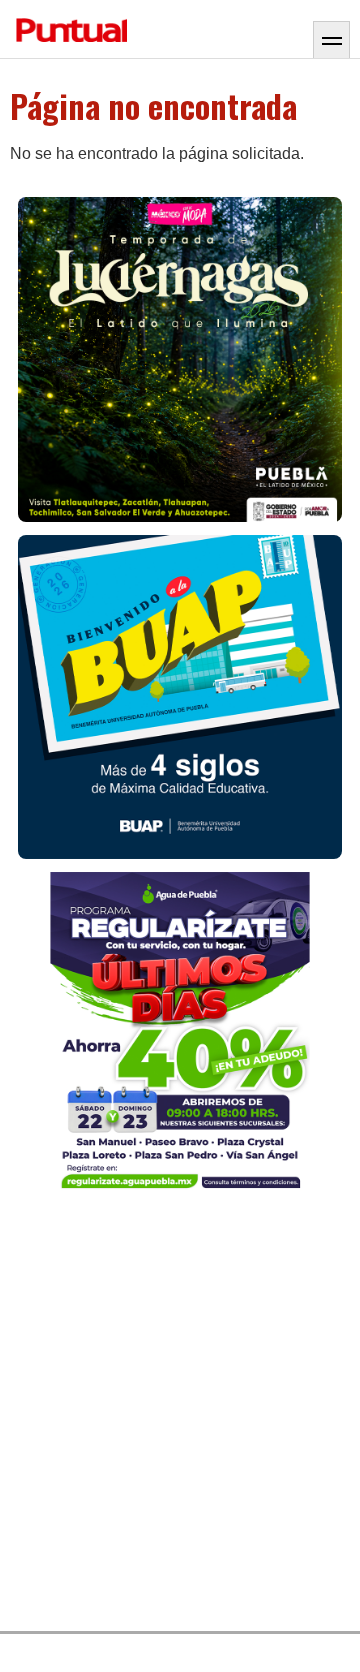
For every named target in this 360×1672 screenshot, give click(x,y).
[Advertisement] (180, 1415)
